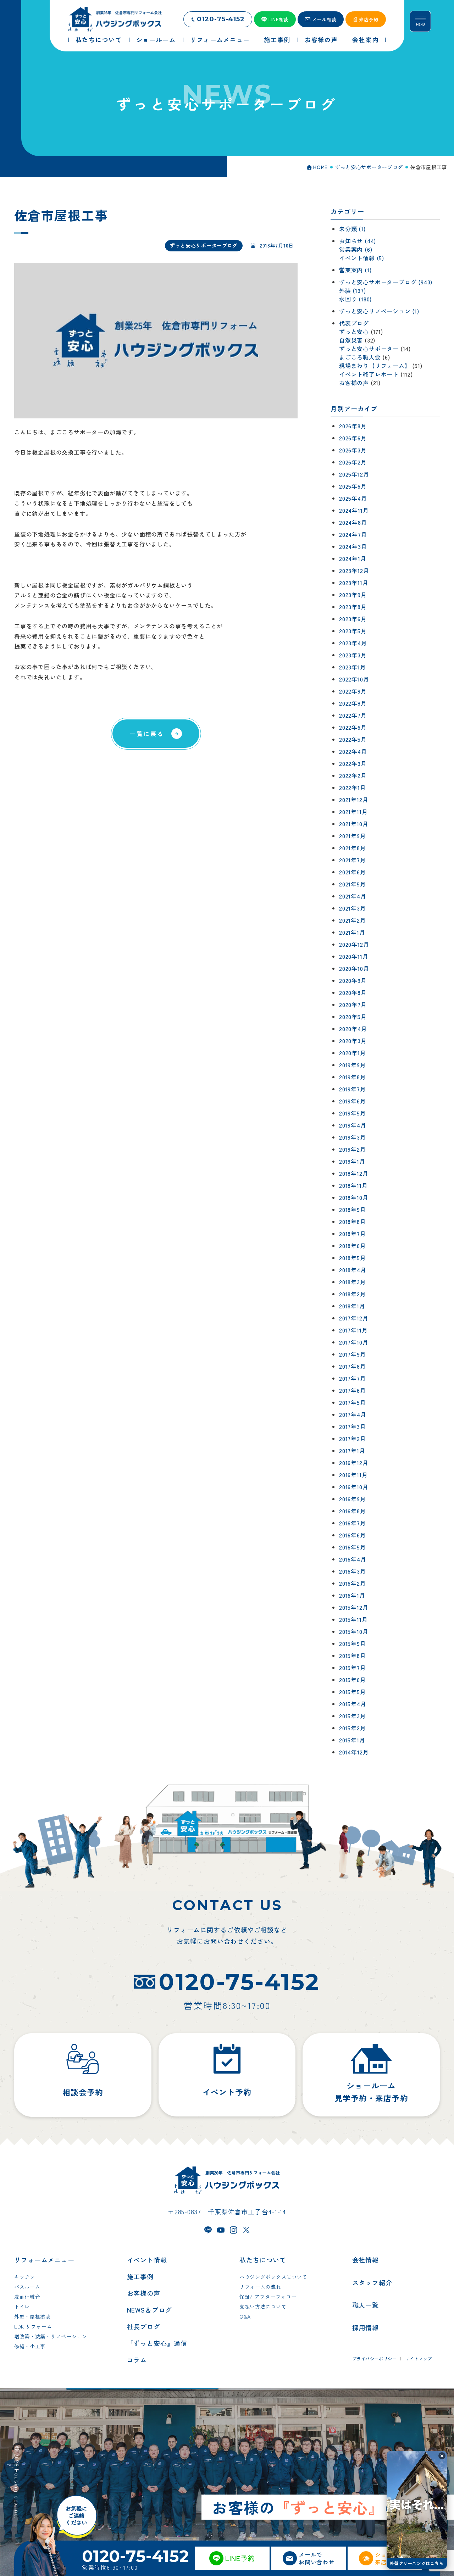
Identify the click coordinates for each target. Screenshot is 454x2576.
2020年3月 (353, 1041)
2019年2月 (353, 1149)
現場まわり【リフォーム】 (375, 366)
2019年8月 (353, 1077)
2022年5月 (353, 739)
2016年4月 (353, 1559)
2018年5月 (353, 1258)
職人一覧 (366, 2305)
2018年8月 (353, 1222)
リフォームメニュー (44, 2260)
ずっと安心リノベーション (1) (379, 311)
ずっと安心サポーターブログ (204, 245)
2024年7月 (353, 534)
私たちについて (263, 2260)
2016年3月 (353, 1571)
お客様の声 (354, 383)
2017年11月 (353, 1330)
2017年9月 (353, 1354)
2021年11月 (353, 812)
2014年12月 (354, 1752)
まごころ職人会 (360, 357)
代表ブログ (354, 323)
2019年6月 (353, 1101)
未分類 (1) (352, 229)
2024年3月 (353, 546)
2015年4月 (353, 1704)
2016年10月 (354, 1487)
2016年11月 (353, 1475)
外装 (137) (352, 290)
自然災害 (351, 340)
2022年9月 (353, 691)
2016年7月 (353, 1523)
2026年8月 (353, 426)
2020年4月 (353, 1029)
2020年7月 (353, 1005)
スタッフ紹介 (372, 2282)
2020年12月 (354, 944)
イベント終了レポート (369, 374)
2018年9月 (353, 1209)
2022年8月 (353, 703)
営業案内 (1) (355, 270)
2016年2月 (353, 1583)
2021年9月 (353, 836)
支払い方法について (263, 2307)
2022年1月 (353, 788)
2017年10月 (354, 1342)
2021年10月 (354, 824)
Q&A (245, 2316)
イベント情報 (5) (362, 258)
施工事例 (140, 2276)
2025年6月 (353, 486)
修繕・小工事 (30, 2346)
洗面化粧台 (27, 2297)
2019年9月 (353, 1065)
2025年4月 (353, 498)
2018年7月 (353, 1234)
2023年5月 (353, 631)
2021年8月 (353, 848)
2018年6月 (353, 1246)
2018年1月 (352, 1306)
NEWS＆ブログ (150, 2310)
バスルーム (27, 2287)
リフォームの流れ (260, 2287)
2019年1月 (352, 1161)
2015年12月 (354, 1607)
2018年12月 (354, 1173)
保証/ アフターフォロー (268, 2297)
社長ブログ (144, 2326)
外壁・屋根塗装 (32, 2316)
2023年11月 (354, 583)
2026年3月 (353, 450)
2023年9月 (353, 595)
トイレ (22, 2307)
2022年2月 (353, 775)
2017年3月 (353, 1426)
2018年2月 (353, 1294)
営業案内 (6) (356, 249)
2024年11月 (354, 510)
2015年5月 (353, 1692)
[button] (442, 2456)
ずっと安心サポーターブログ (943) (386, 282)
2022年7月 (353, 715)
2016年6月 (353, 1535)
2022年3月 (353, 763)
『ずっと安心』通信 (157, 2343)
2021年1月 (352, 932)
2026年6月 (353, 438)
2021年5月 (353, 884)
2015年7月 (353, 1668)
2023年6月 (353, 619)
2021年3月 (353, 908)
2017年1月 (352, 1451)
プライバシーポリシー (375, 2358)
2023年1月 (353, 667)
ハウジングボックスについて (273, 2277)
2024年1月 (353, 558)
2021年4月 (353, 896)
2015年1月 (352, 1740)
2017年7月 (353, 1378)
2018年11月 (353, 1185)
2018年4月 (353, 1270)
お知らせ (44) (358, 241)
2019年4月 (353, 1125)
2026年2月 (353, 462)
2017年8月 (353, 1366)
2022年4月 (353, 751)
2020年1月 (353, 1053)
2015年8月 (353, 1656)
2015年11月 (353, 1619)
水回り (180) (355, 299)
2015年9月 (353, 1643)
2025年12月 (354, 474)
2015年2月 (353, 1728)
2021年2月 (353, 920)
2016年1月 (352, 1595)
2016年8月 (353, 1511)
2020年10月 (354, 968)
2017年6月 (353, 1390)
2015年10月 (354, 1631)
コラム (137, 2360)
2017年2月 (353, 1439)
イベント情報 (147, 2260)
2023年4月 (353, 643)
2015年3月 (353, 1716)
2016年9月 (353, 1499)
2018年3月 (353, 1282)
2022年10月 (354, 679)
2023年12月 (354, 571)
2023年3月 (353, 655)
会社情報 (366, 2260)
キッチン (25, 2277)
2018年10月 (354, 1197)
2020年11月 (354, 956)
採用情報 (366, 2327)
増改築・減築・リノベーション (51, 2336)
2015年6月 (353, 1680)
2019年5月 (353, 1113)
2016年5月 (353, 1547)
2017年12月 (354, 1318)
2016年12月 (354, 1463)
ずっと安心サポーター (369, 349)
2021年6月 (353, 872)
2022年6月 (353, 727)
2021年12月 (354, 800)
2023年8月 (353, 607)
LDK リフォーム (33, 2326)
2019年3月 (353, 1137)
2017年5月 (353, 1402)
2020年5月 (353, 1017)
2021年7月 (353, 860)
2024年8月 (353, 522)
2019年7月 (353, 1089)
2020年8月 (353, 992)
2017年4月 (353, 1414)
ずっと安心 (354, 332)
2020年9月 (353, 980)
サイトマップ (419, 2358)
